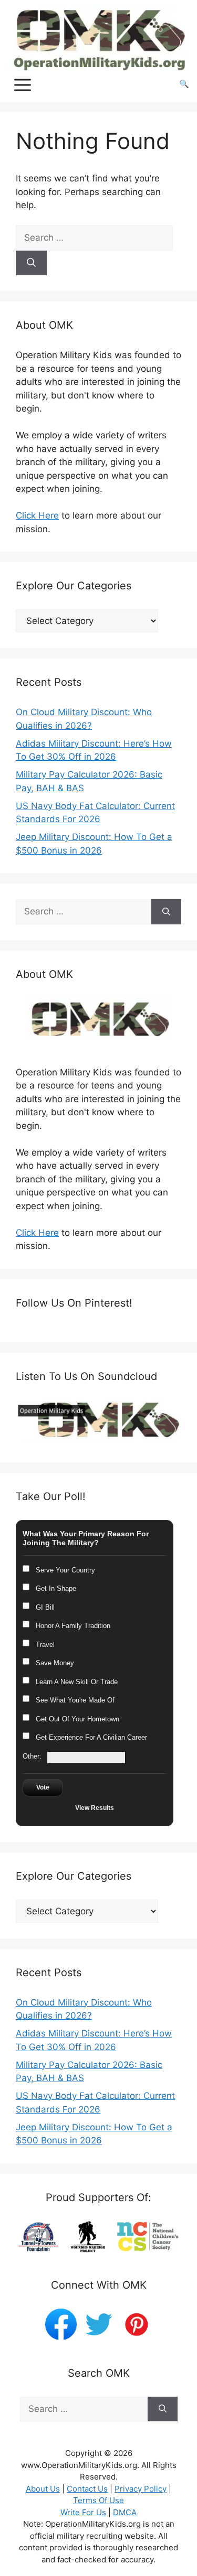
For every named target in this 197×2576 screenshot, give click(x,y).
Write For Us (83, 2512)
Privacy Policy (141, 2489)
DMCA (125, 2512)
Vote (43, 1787)
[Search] (31, 263)
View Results (95, 1808)
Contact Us (87, 2489)
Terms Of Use (98, 2500)
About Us (43, 2489)
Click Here (37, 515)
